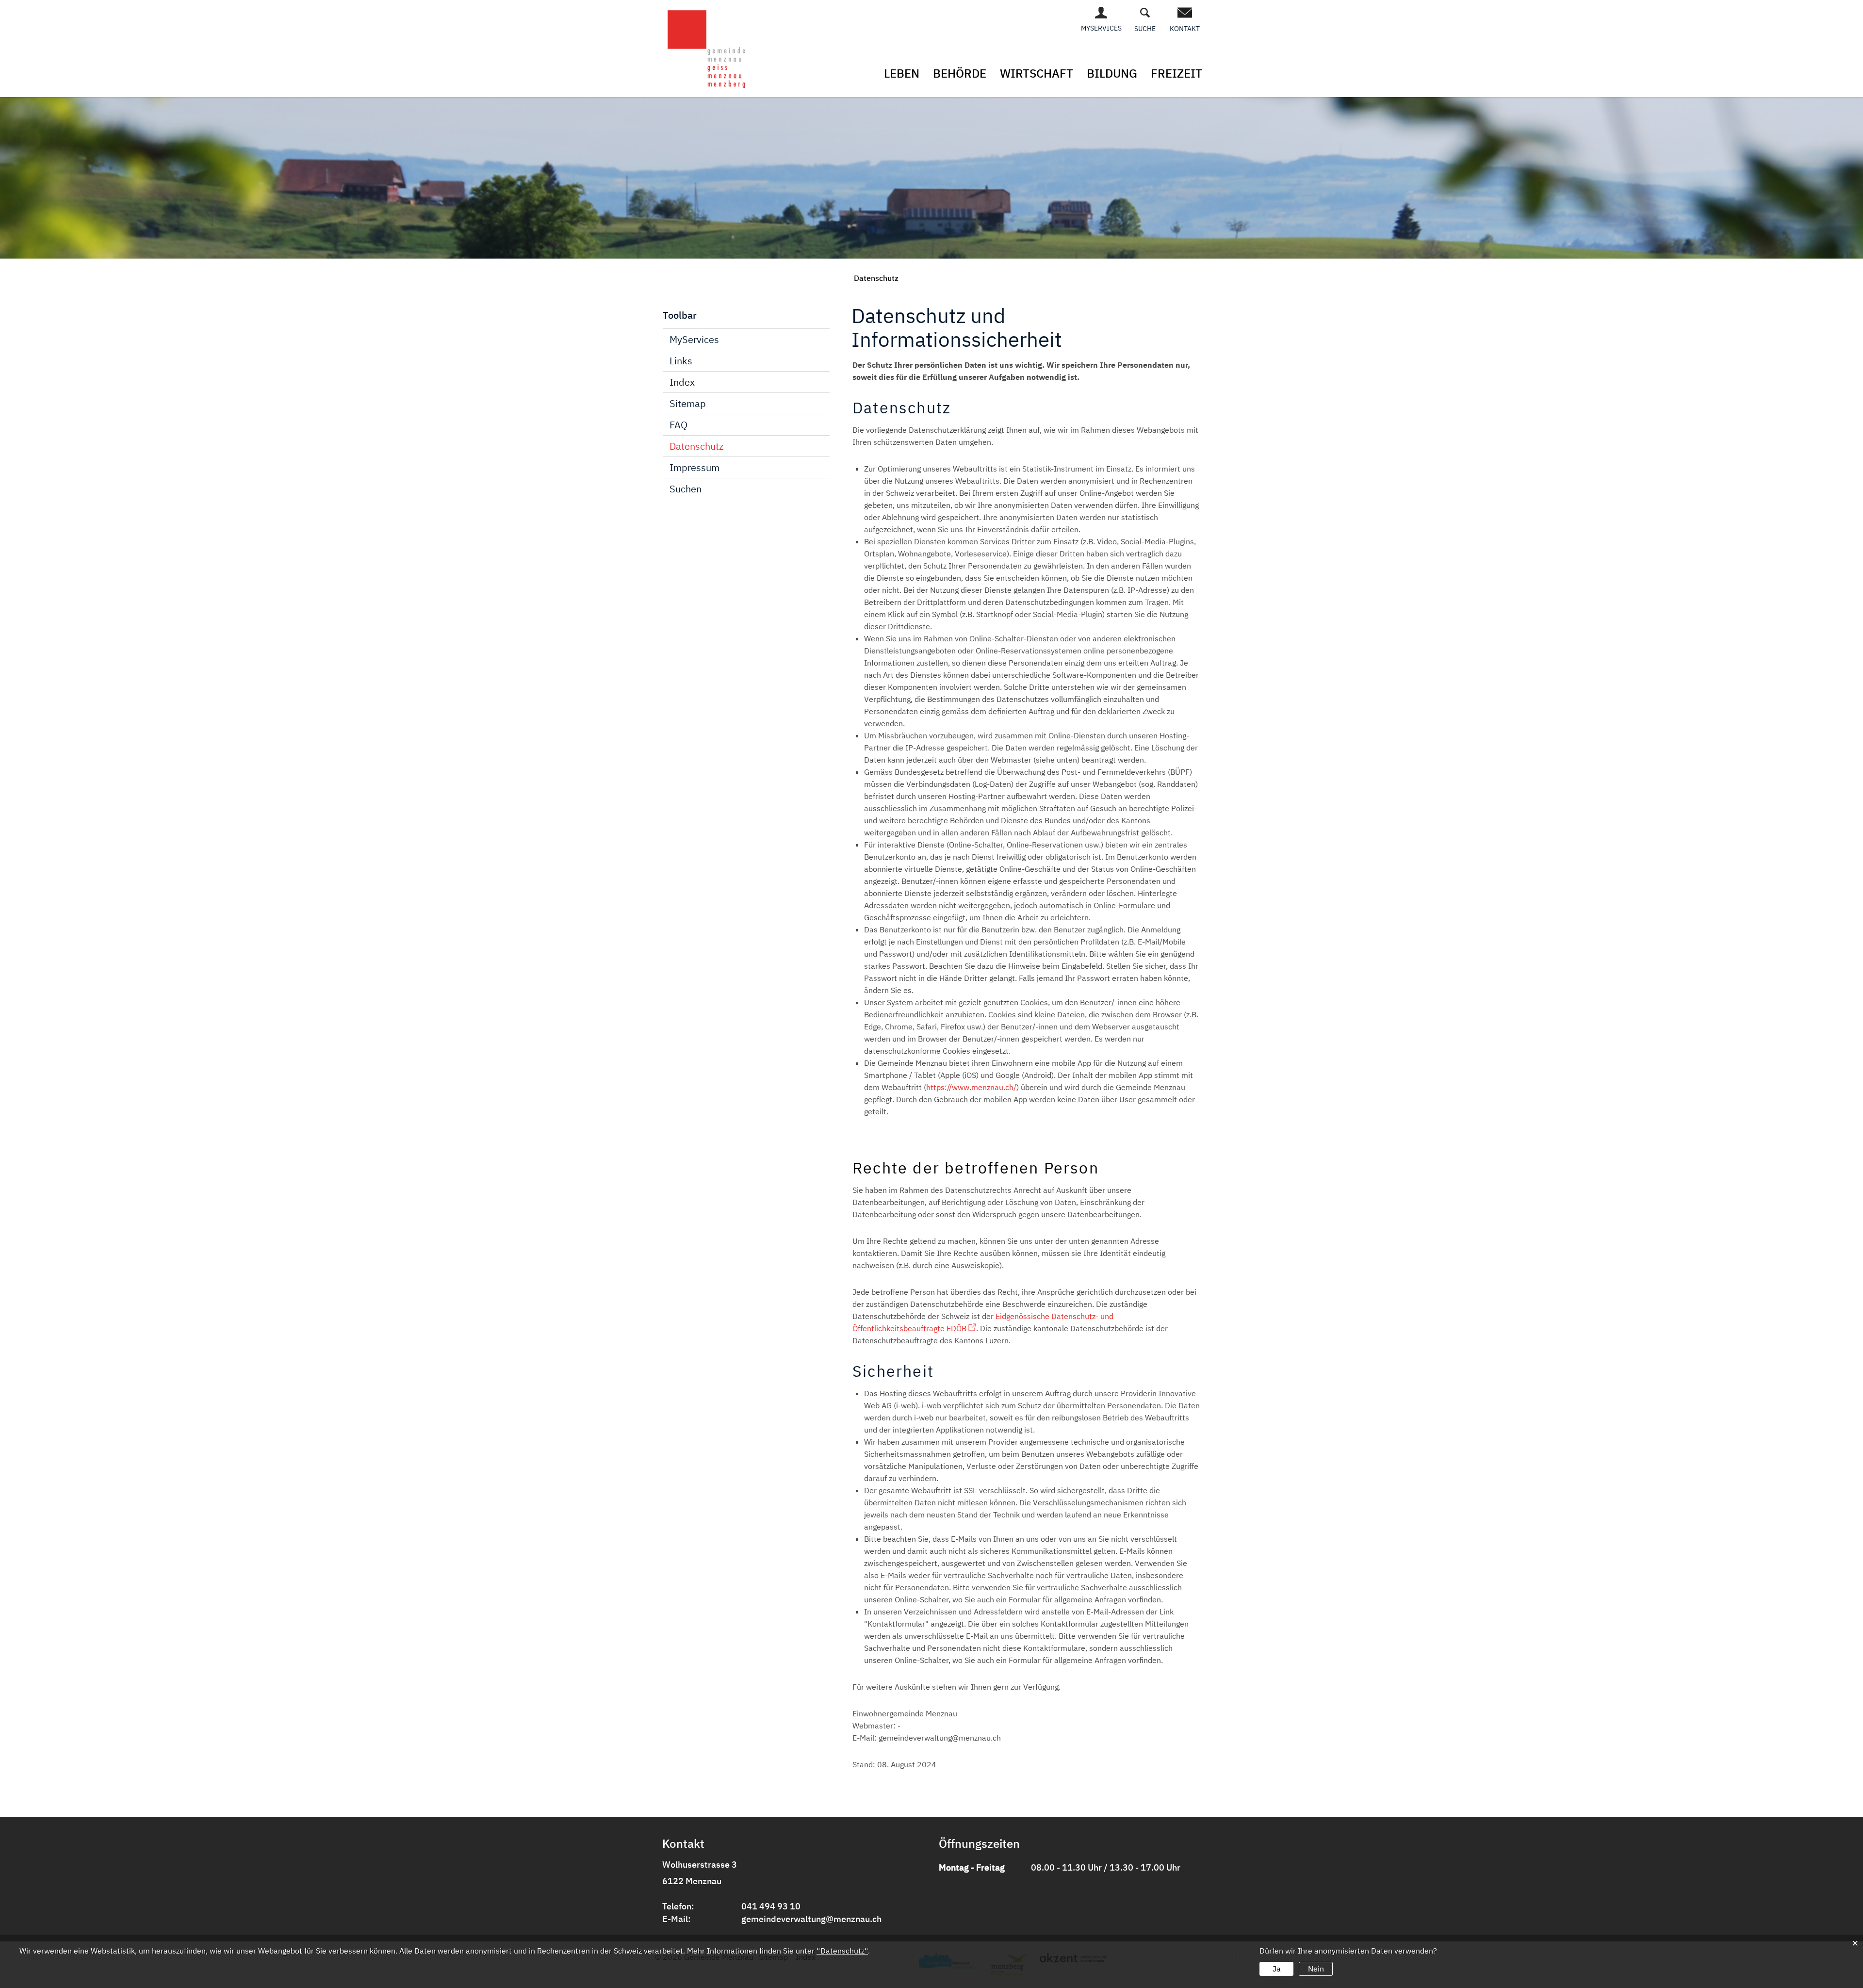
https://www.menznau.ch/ (971, 1087)
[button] (876, 278)
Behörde (960, 73)
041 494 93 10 (771, 1906)
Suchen (686, 489)
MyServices (694, 339)
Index (682, 382)
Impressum (695, 467)
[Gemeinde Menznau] (707, 48)
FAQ (678, 425)
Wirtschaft (1037, 73)
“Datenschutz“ (842, 1951)
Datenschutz (696, 446)
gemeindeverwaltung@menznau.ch (811, 1919)
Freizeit (1177, 73)
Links (681, 361)
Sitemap (688, 403)
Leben (902, 73)
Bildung (1112, 73)
